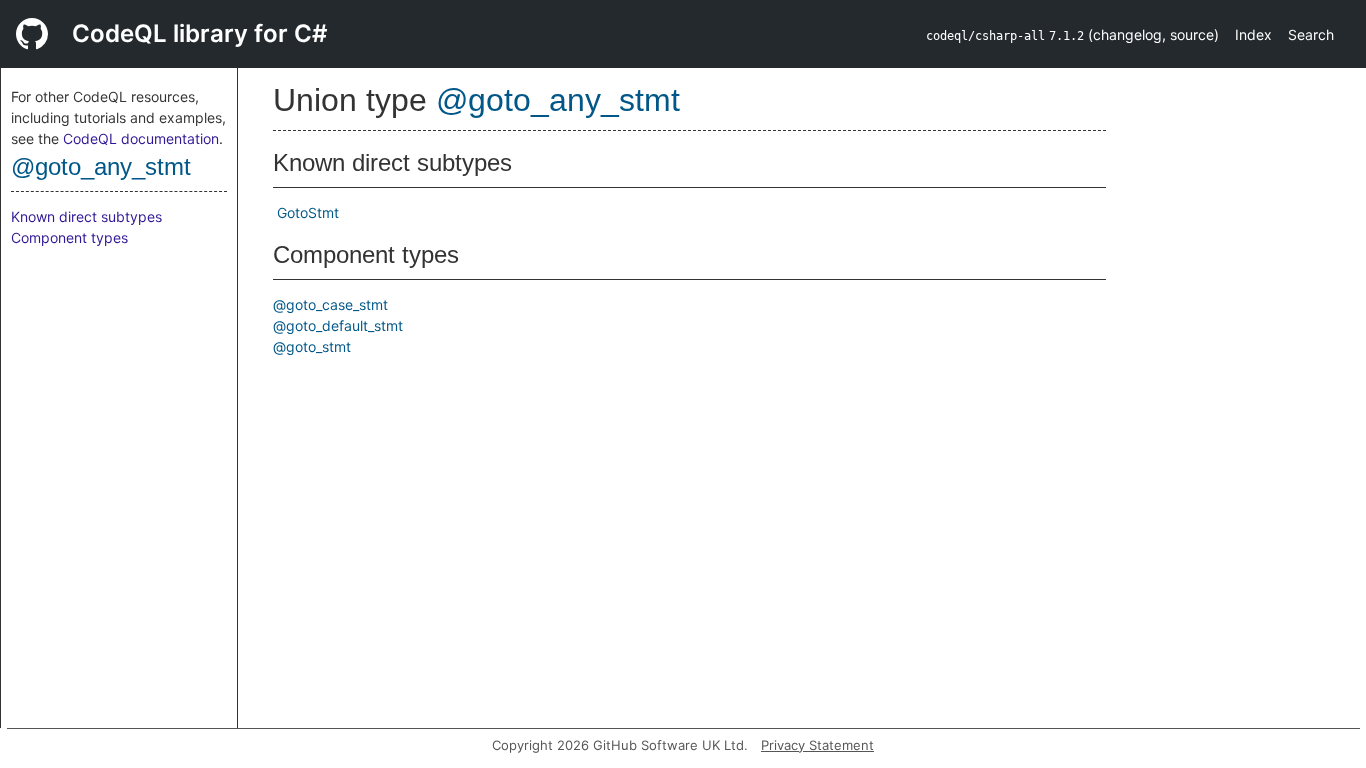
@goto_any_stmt (101, 166)
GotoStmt (308, 212)
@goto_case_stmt (330, 304)
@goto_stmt (312, 346)
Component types (69, 237)
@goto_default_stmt (338, 325)
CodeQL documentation (141, 138)
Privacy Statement (817, 745)
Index (1253, 34)
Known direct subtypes (86, 216)
